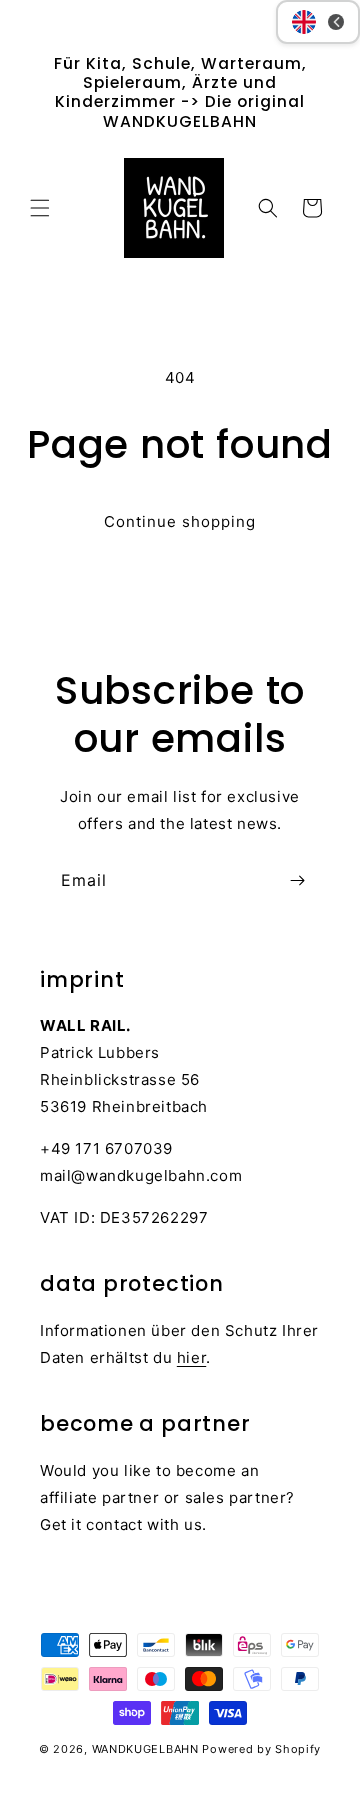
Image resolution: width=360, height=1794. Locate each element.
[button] (40, 208)
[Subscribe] (297, 880)
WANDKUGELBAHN (145, 1749)
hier (191, 1357)
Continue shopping (180, 521)
